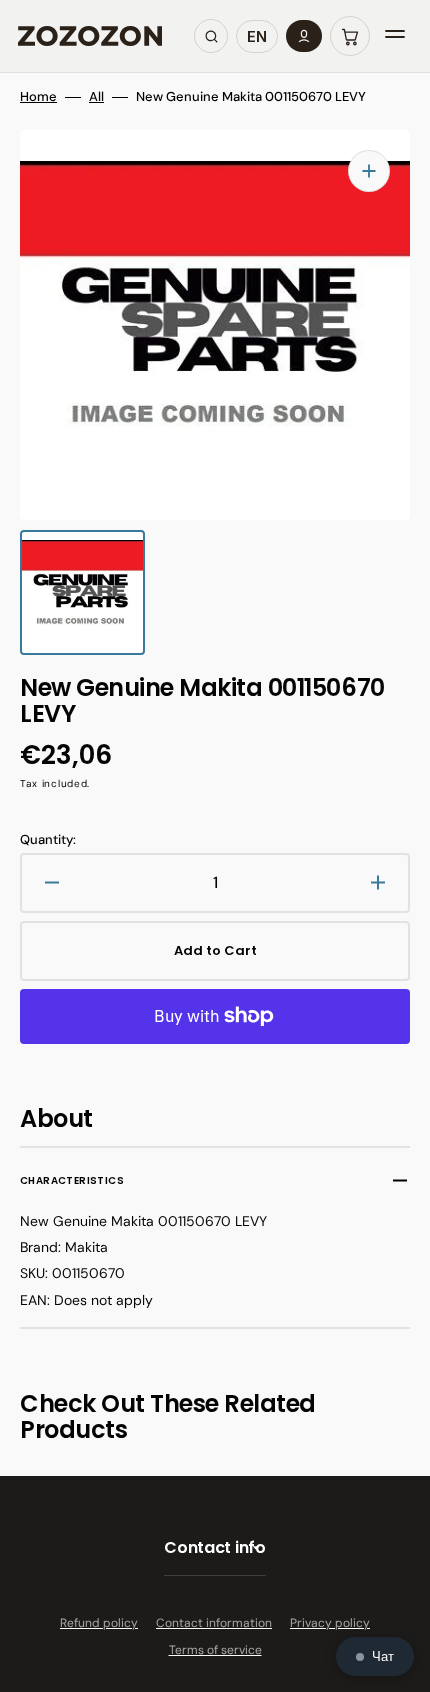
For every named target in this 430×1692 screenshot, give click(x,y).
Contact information (214, 1623)
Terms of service (215, 1650)
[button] (350, 36)
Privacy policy (330, 1623)
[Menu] (395, 36)
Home (38, 97)
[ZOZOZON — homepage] (90, 36)
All (96, 97)
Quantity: (48, 840)
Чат (383, 1656)
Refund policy (99, 1623)
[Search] (211, 36)
